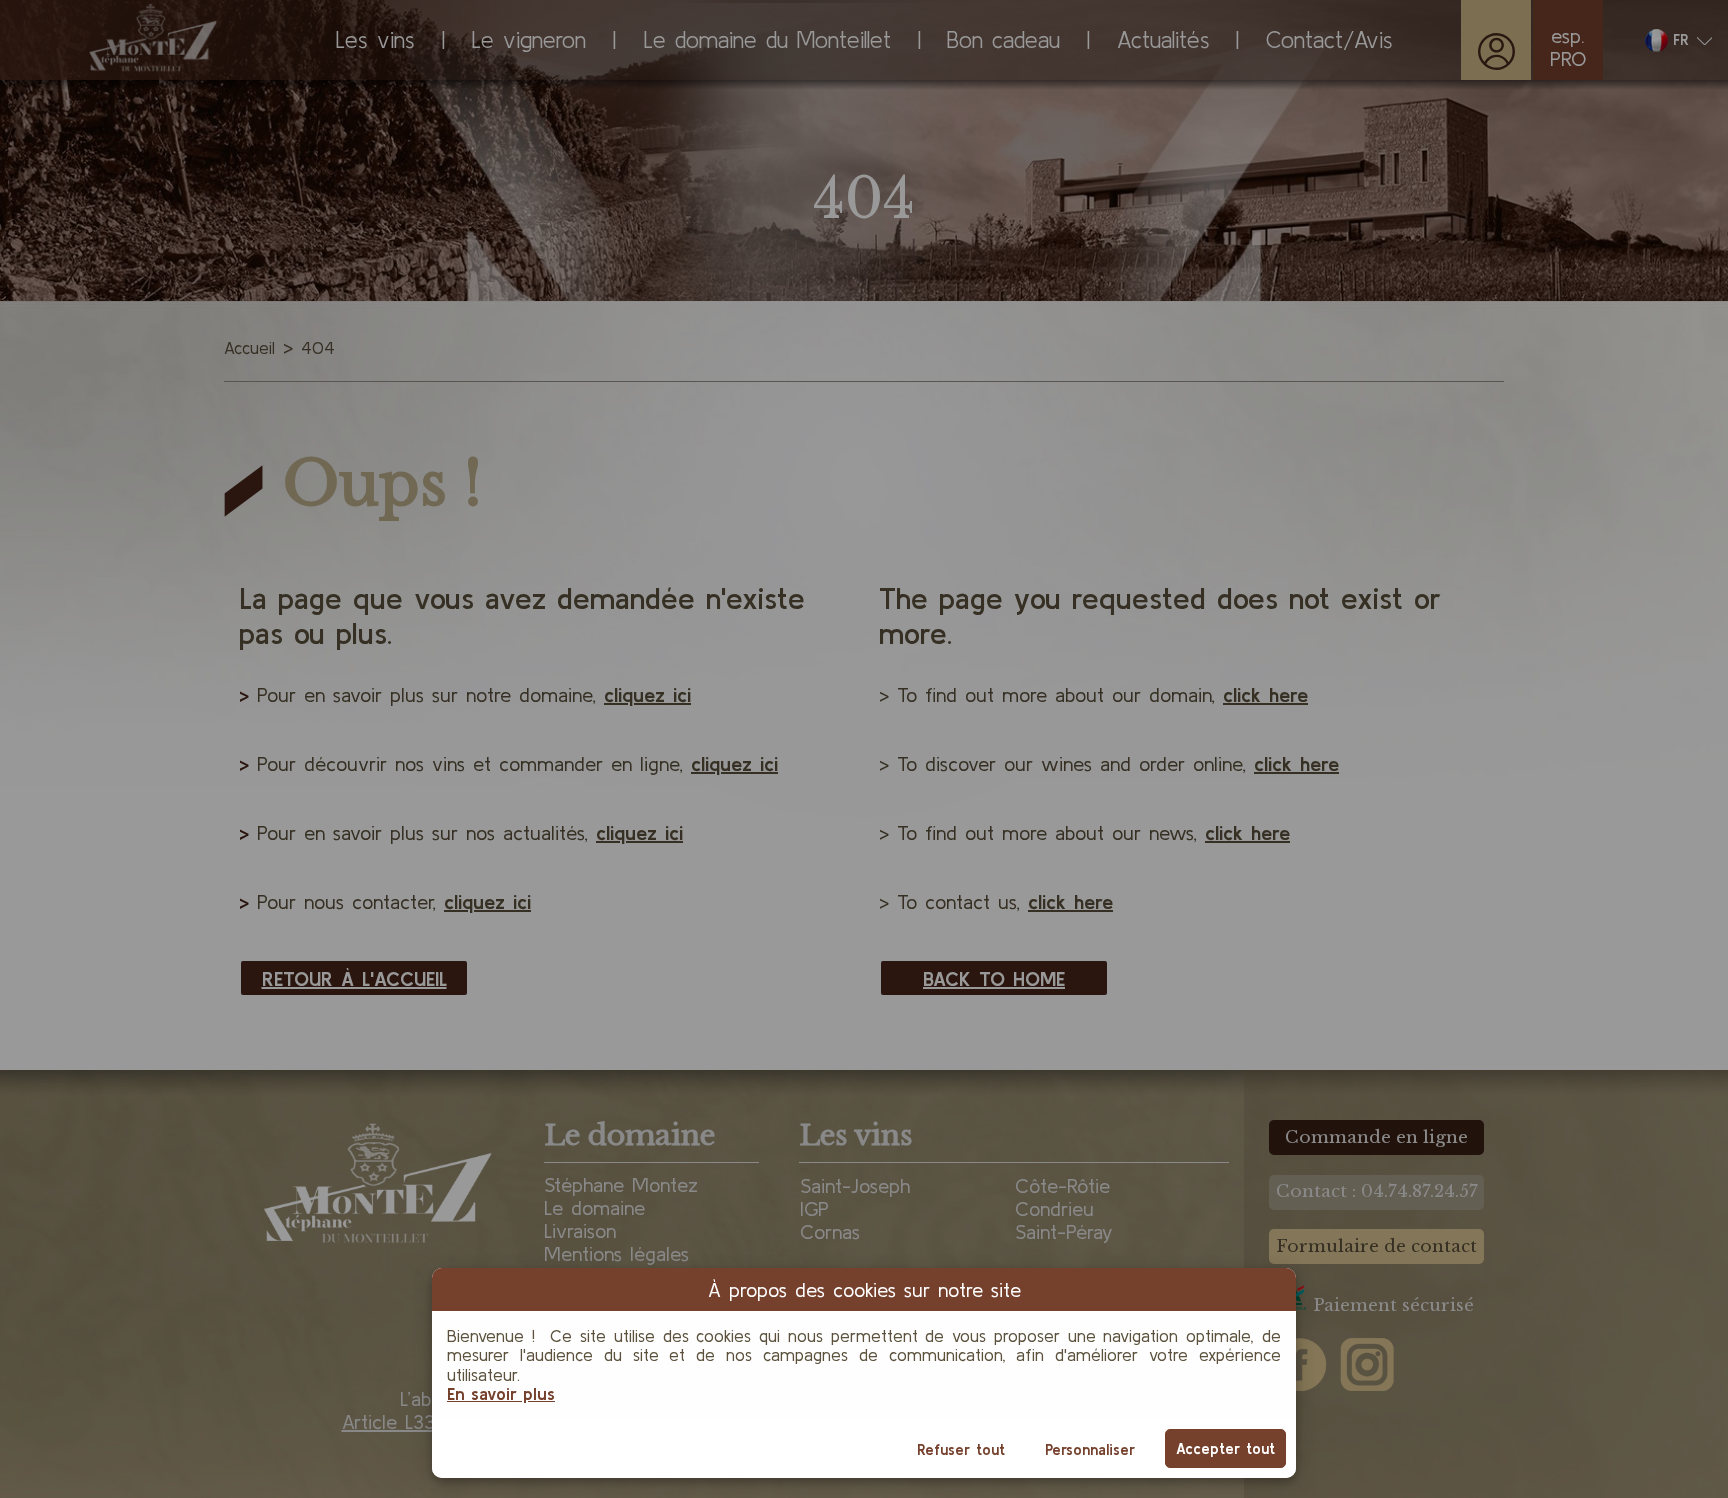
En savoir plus (501, 1393)
